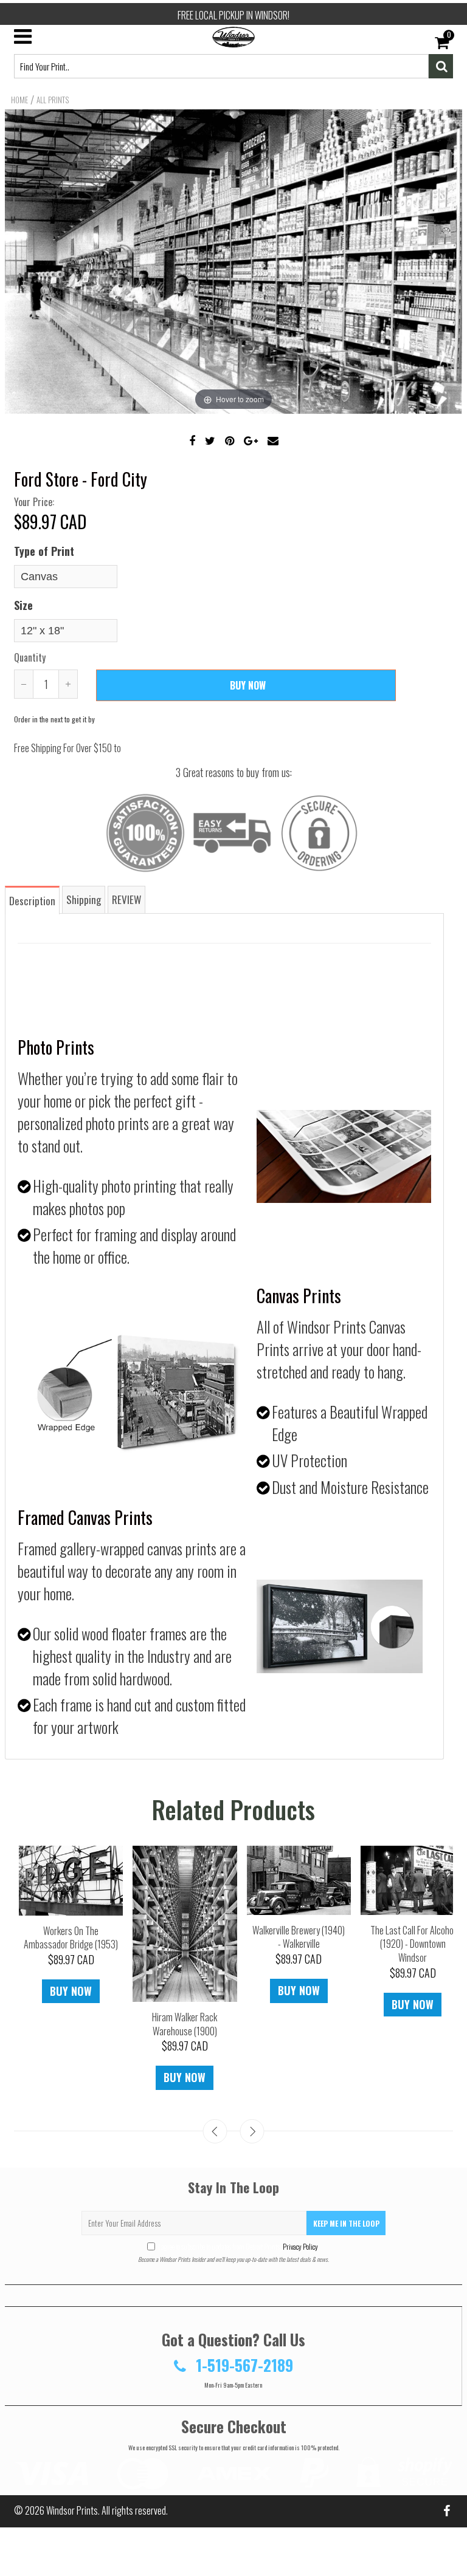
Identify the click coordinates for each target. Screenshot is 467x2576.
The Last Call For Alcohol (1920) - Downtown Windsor (413, 1944)
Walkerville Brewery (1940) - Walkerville (299, 1937)
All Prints (53, 100)
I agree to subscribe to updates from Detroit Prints (238, 2246)
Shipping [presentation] (84, 899)
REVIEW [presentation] (126, 899)
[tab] (33, 899)
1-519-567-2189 (243, 2365)
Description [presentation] (32, 901)
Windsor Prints (72, 2510)
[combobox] (221, 66)
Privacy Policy (300, 2246)
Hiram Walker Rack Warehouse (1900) (185, 2024)
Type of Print (44, 551)
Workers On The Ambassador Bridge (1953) (71, 1938)
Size (23, 605)
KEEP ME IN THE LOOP (346, 2223)
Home (19, 100)
